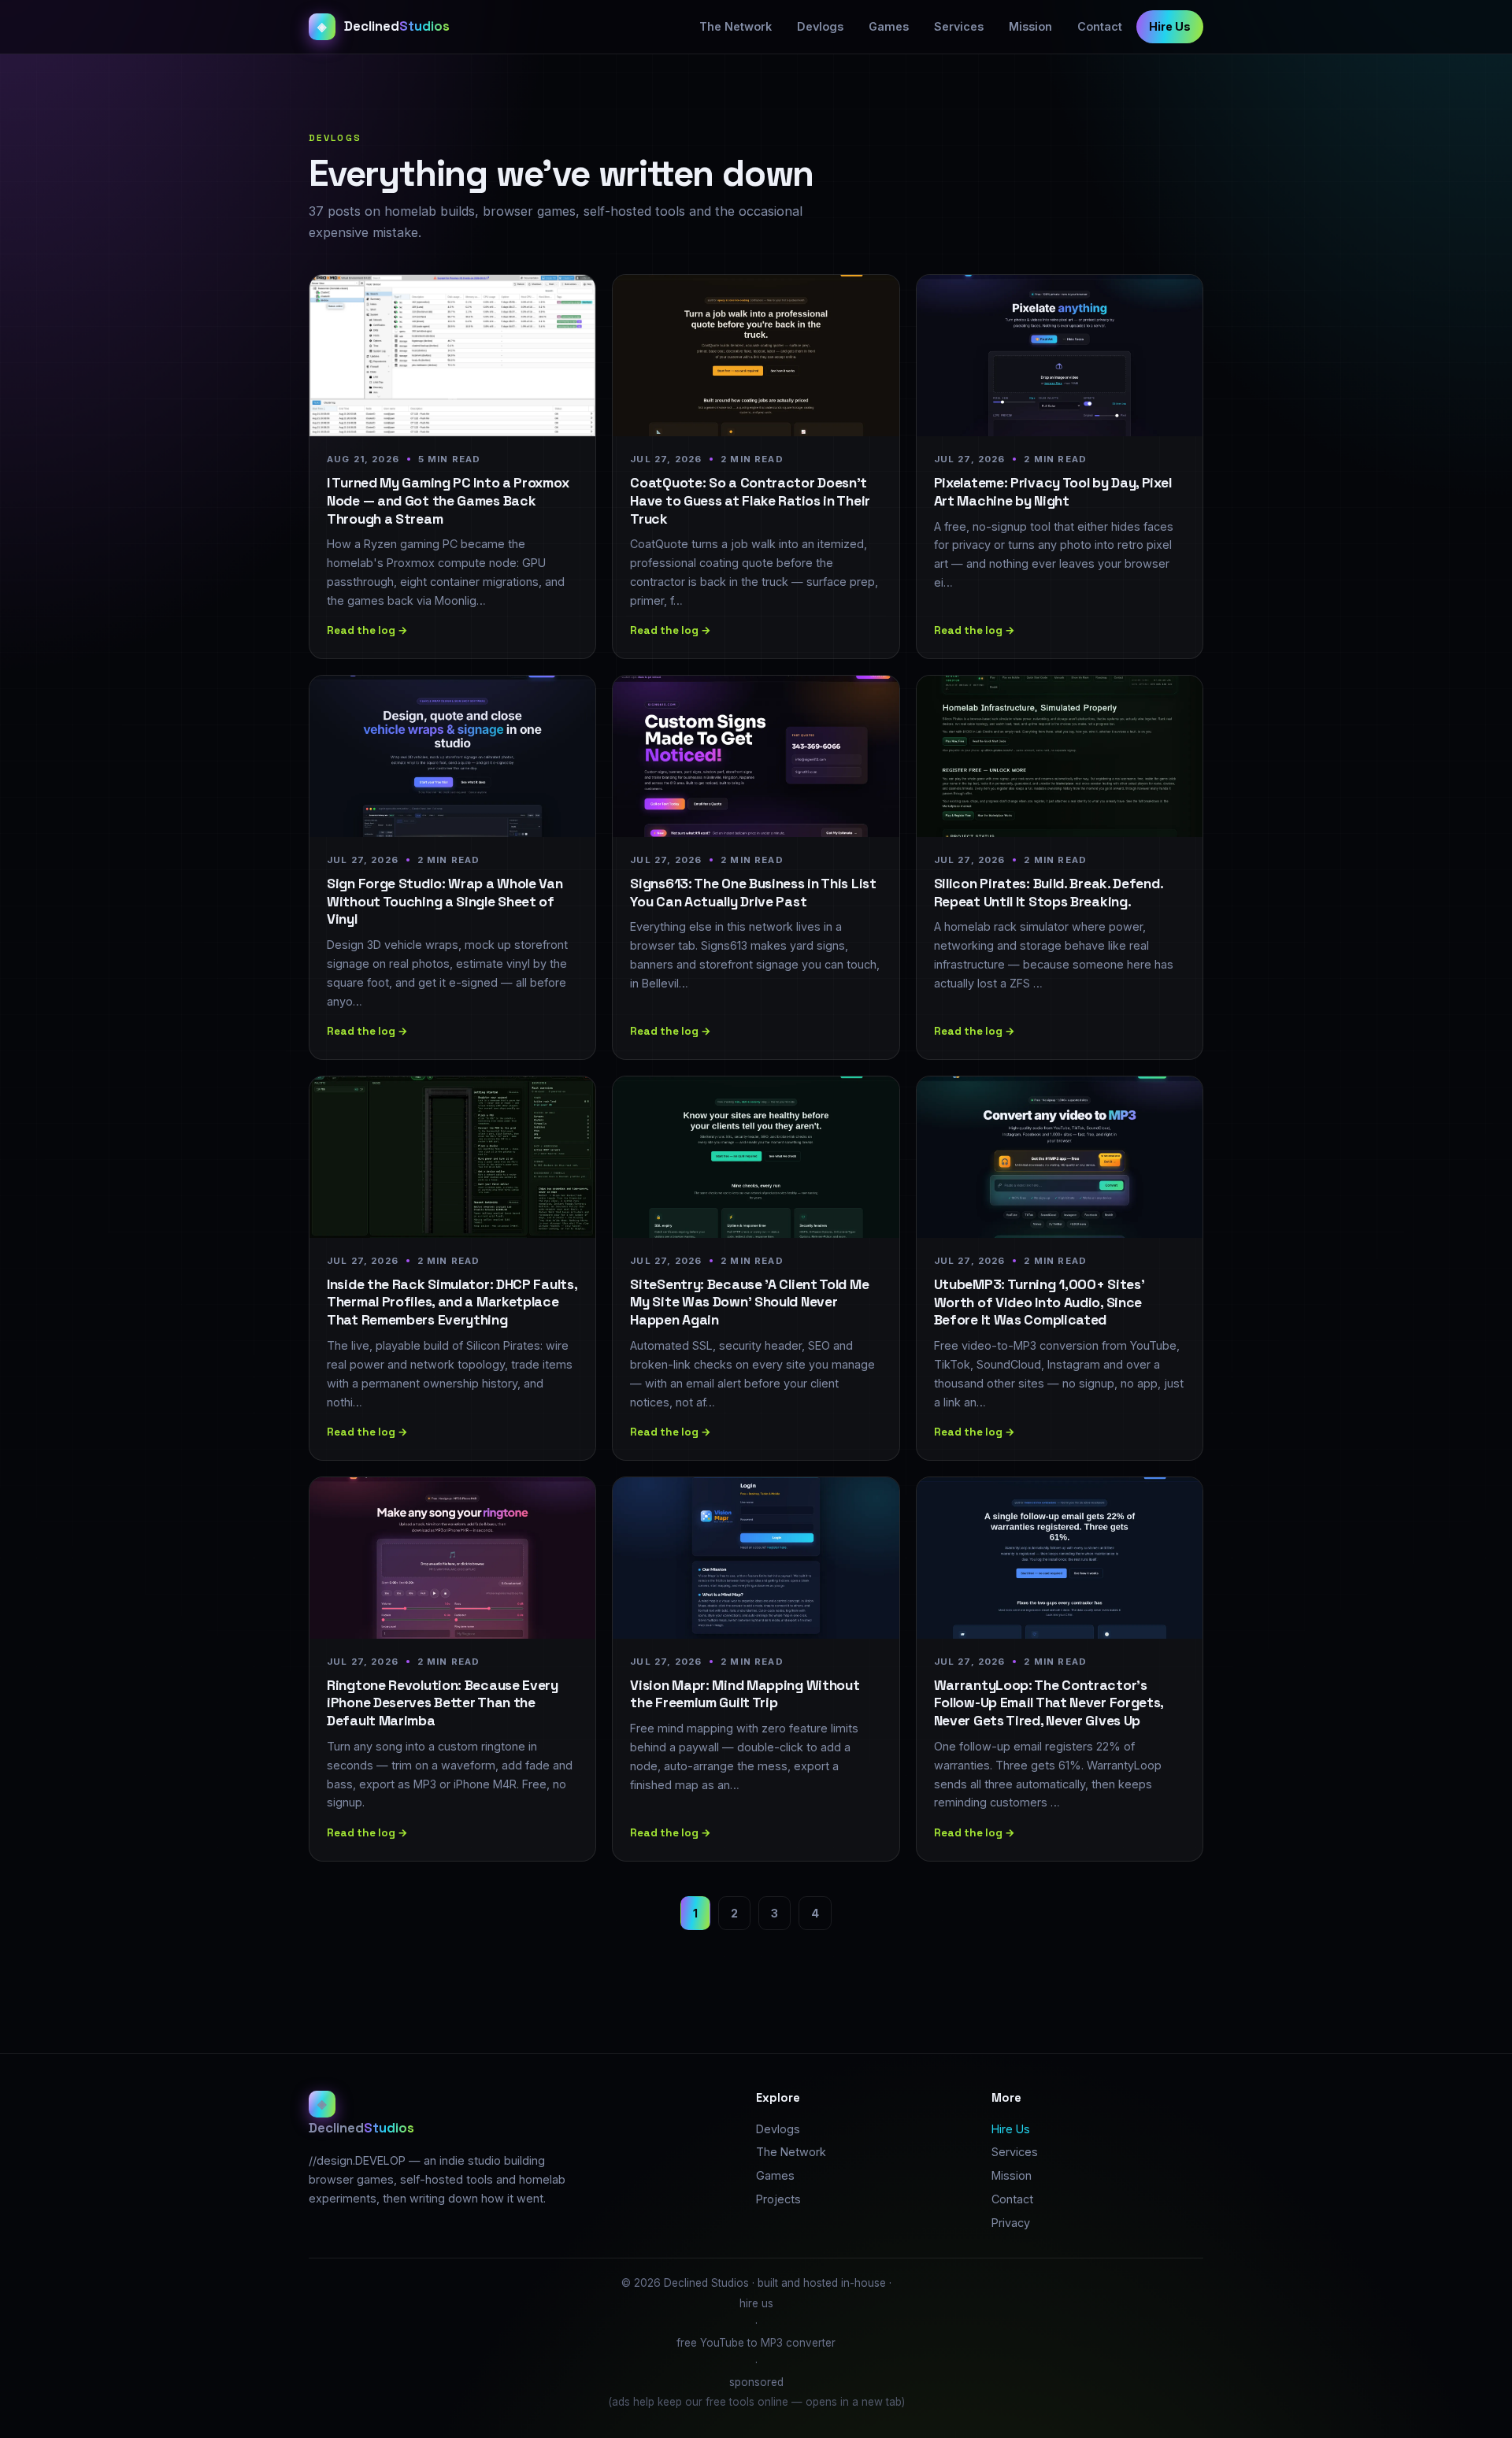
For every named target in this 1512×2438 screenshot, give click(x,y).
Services (959, 26)
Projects (778, 2199)
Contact (1100, 26)
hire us (756, 2303)
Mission (1030, 26)
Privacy (1011, 2223)
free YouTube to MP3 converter (756, 2343)
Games (889, 26)
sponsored (756, 2382)
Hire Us (1170, 26)
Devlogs (820, 26)
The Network (736, 26)
